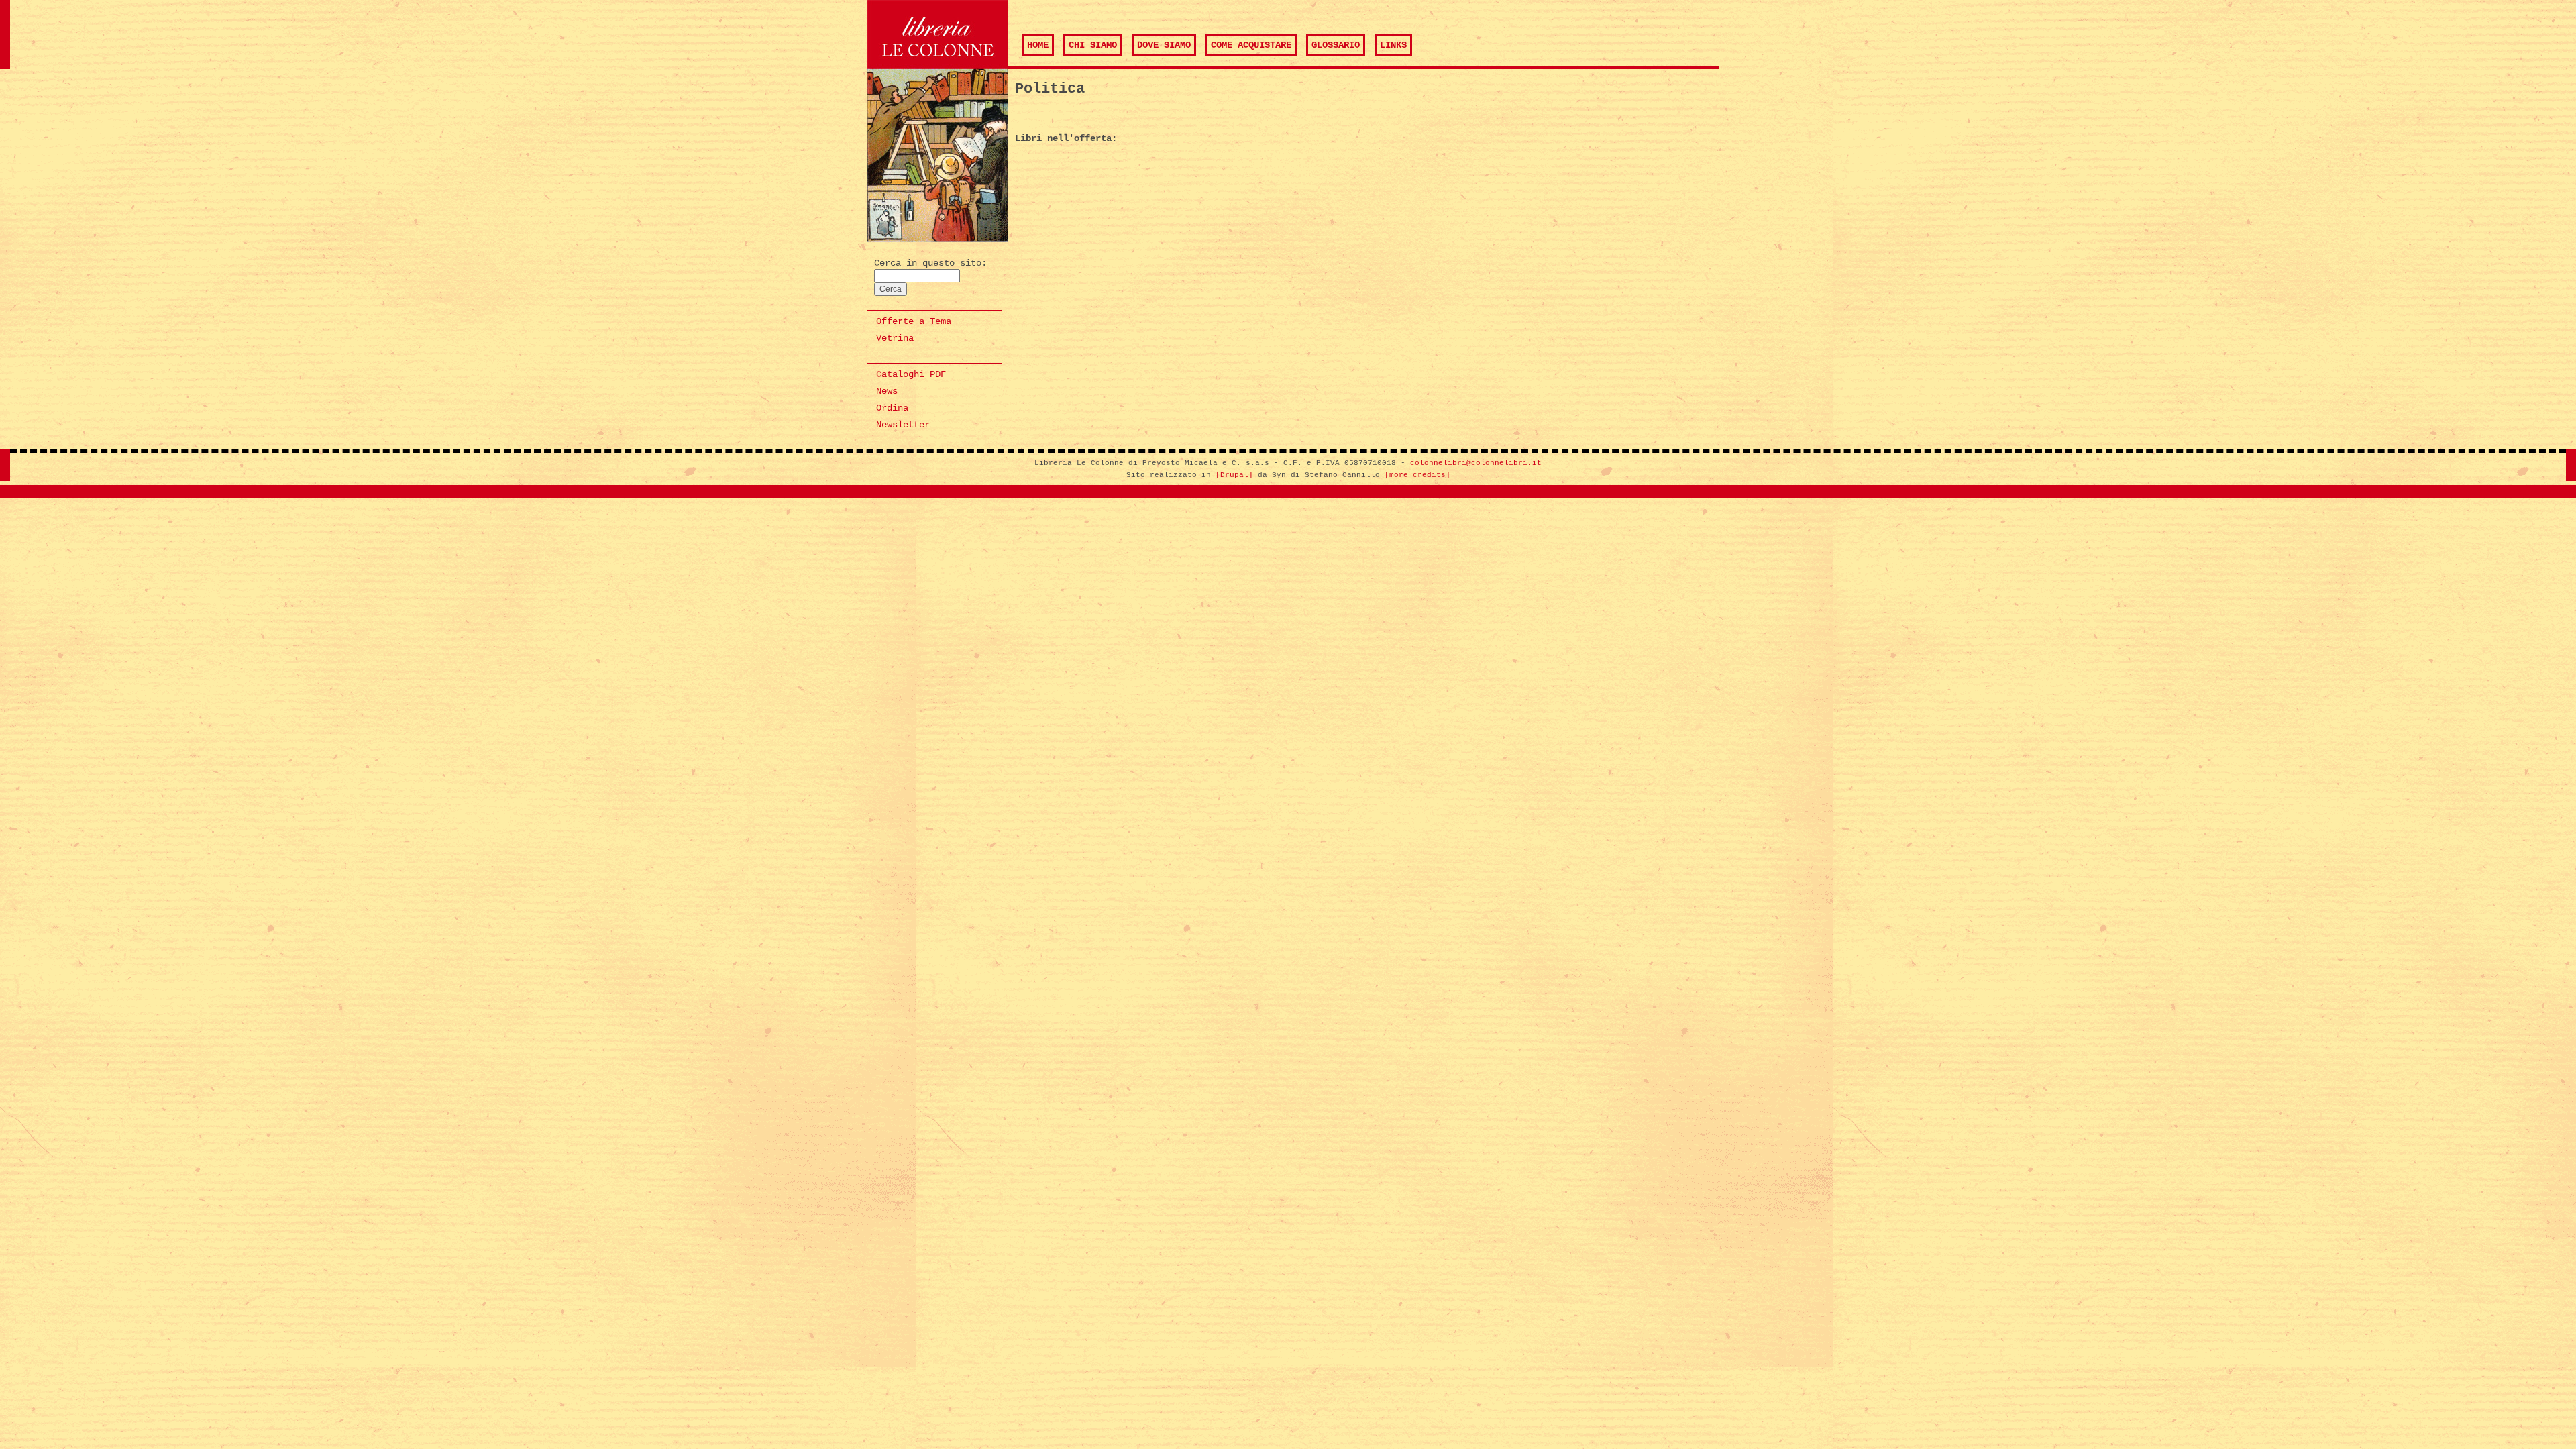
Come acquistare (1251, 45)
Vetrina (895, 338)
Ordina (892, 408)
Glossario (1336, 45)
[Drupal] (1234, 475)
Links (1393, 45)
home (1038, 45)
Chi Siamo (1093, 45)
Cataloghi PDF (911, 374)
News (887, 391)
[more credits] (1417, 475)
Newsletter (903, 425)
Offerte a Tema (914, 321)
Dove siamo (1164, 45)
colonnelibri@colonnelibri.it (1476, 463)
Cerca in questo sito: (930, 263)
